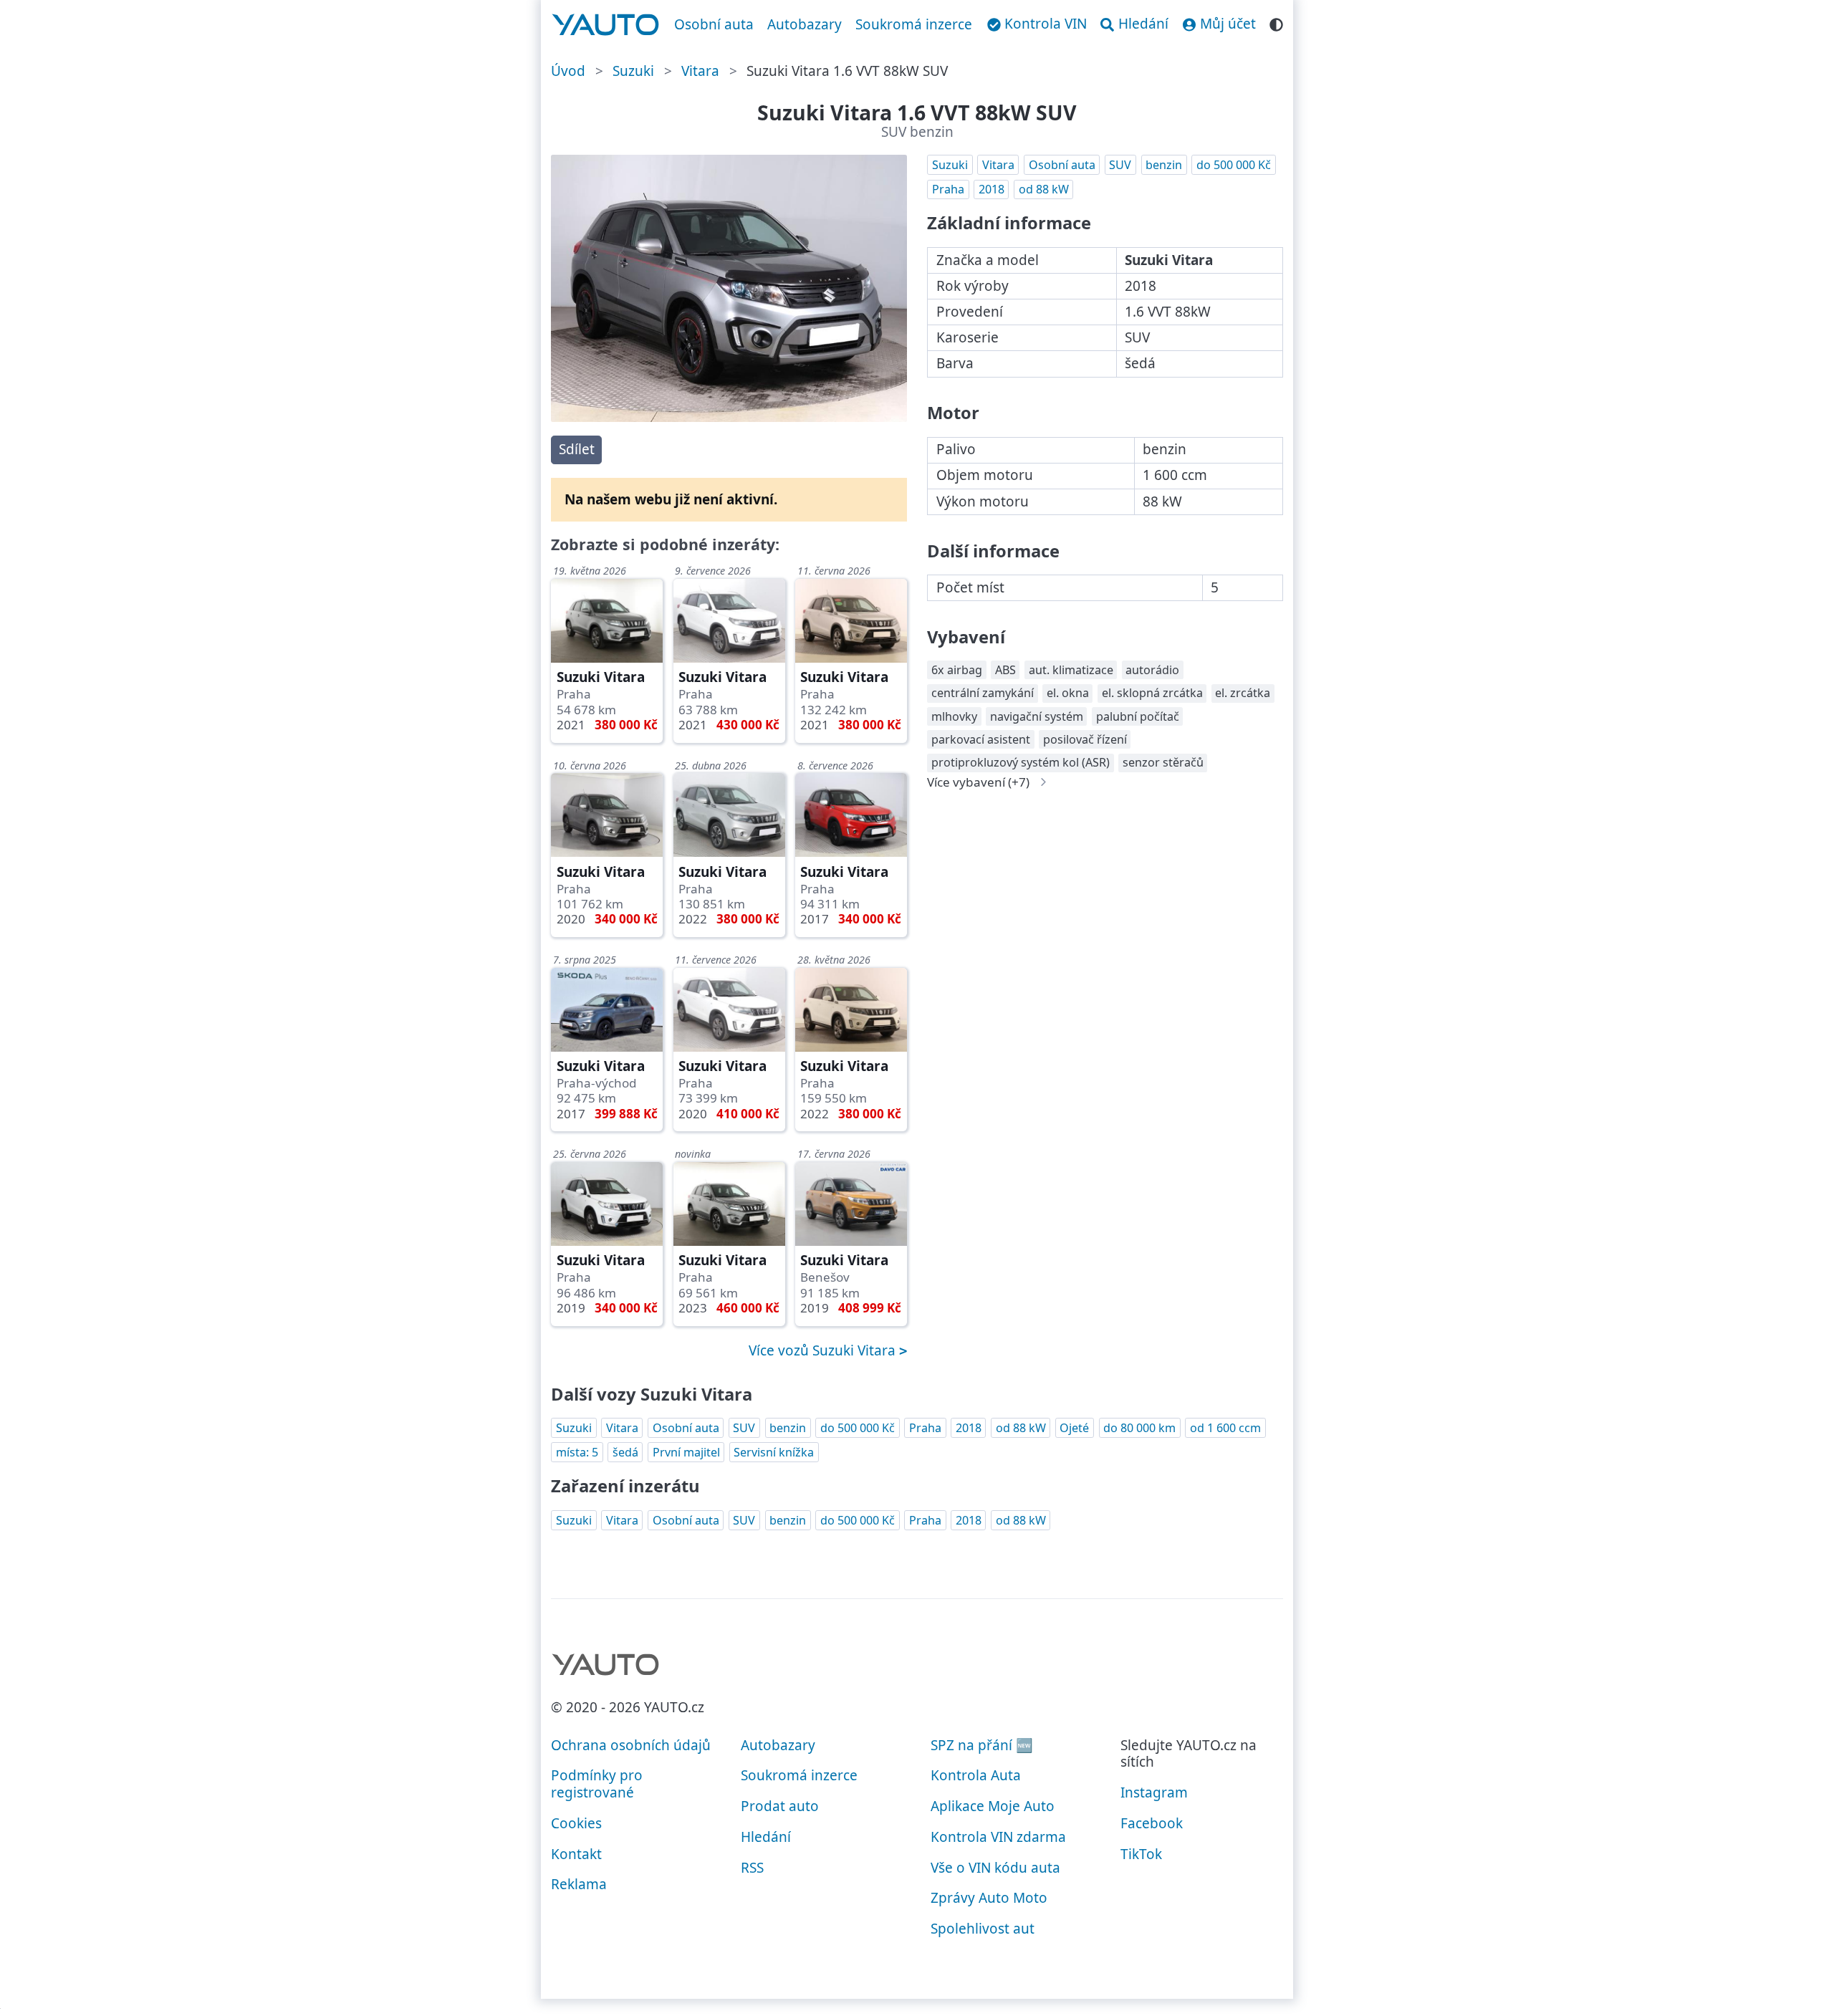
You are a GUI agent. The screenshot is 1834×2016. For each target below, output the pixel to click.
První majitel (686, 1452)
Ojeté (1074, 1428)
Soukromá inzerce (914, 24)
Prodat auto (780, 1806)
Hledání (766, 1837)
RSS (752, 1868)
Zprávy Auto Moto (989, 1898)
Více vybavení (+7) (978, 782)
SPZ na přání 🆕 (982, 1745)
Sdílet (577, 449)
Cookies (576, 1823)
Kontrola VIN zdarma (998, 1837)
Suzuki (633, 71)
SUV (1120, 165)
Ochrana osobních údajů (631, 1745)
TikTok (1141, 1854)
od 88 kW (1044, 189)
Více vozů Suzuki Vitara (824, 1350)
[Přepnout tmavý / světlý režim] (1276, 23)
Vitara (700, 71)
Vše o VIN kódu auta (995, 1868)
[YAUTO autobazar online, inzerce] (606, 25)
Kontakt (576, 1854)
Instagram (1154, 1792)
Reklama (579, 1884)
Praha (948, 189)
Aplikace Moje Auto (993, 1806)
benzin (1164, 165)
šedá (625, 1452)
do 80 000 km (1139, 1428)
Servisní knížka (774, 1452)
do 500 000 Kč (1234, 165)
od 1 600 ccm (1225, 1428)
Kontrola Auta (976, 1775)
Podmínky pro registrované (597, 1784)
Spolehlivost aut (983, 1929)
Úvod (568, 71)
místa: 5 (577, 1452)
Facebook (1152, 1823)
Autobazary (805, 24)
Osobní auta (714, 24)
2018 (992, 189)
